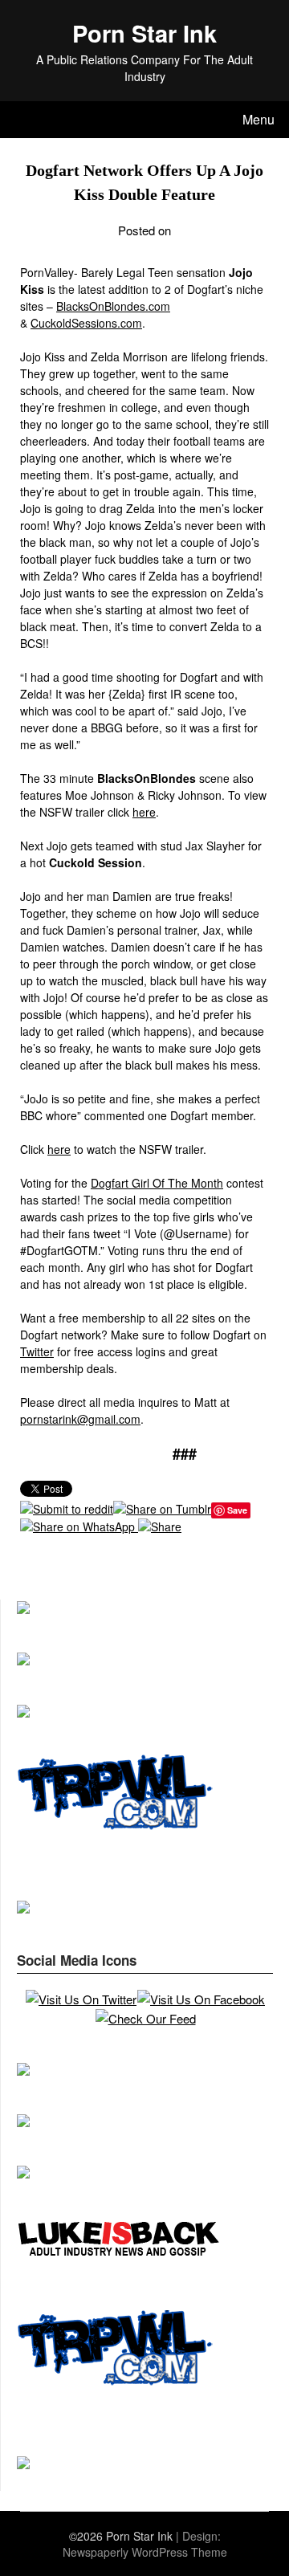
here (144, 812)
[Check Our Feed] (145, 2018)
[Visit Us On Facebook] (201, 1999)
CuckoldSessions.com (86, 323)
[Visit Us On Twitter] (81, 1999)
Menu (258, 119)
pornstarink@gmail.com (80, 1419)
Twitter (37, 1351)
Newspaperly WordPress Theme (145, 2552)
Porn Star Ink (144, 33)
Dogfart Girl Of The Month (157, 1183)
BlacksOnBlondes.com (113, 306)
